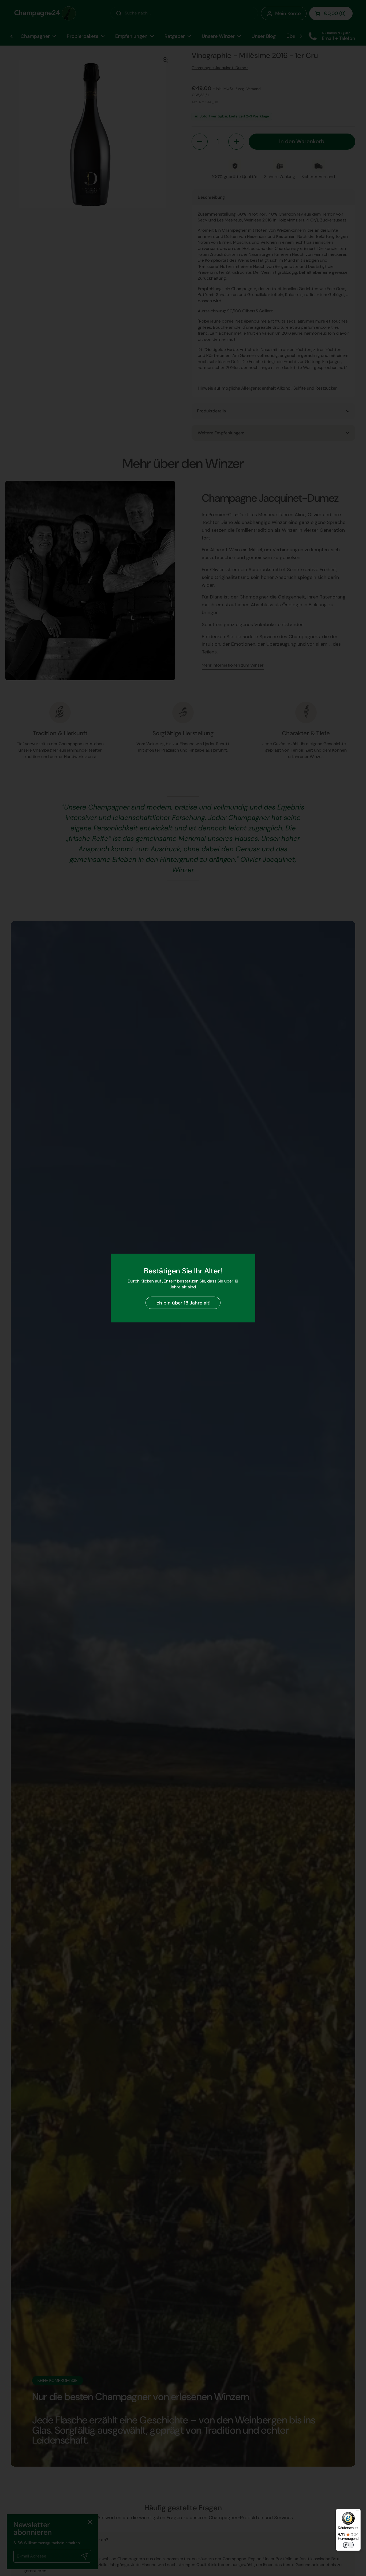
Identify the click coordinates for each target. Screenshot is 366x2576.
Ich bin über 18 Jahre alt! (183, 1303)
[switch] (348, 2545)
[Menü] (357, 2512)
